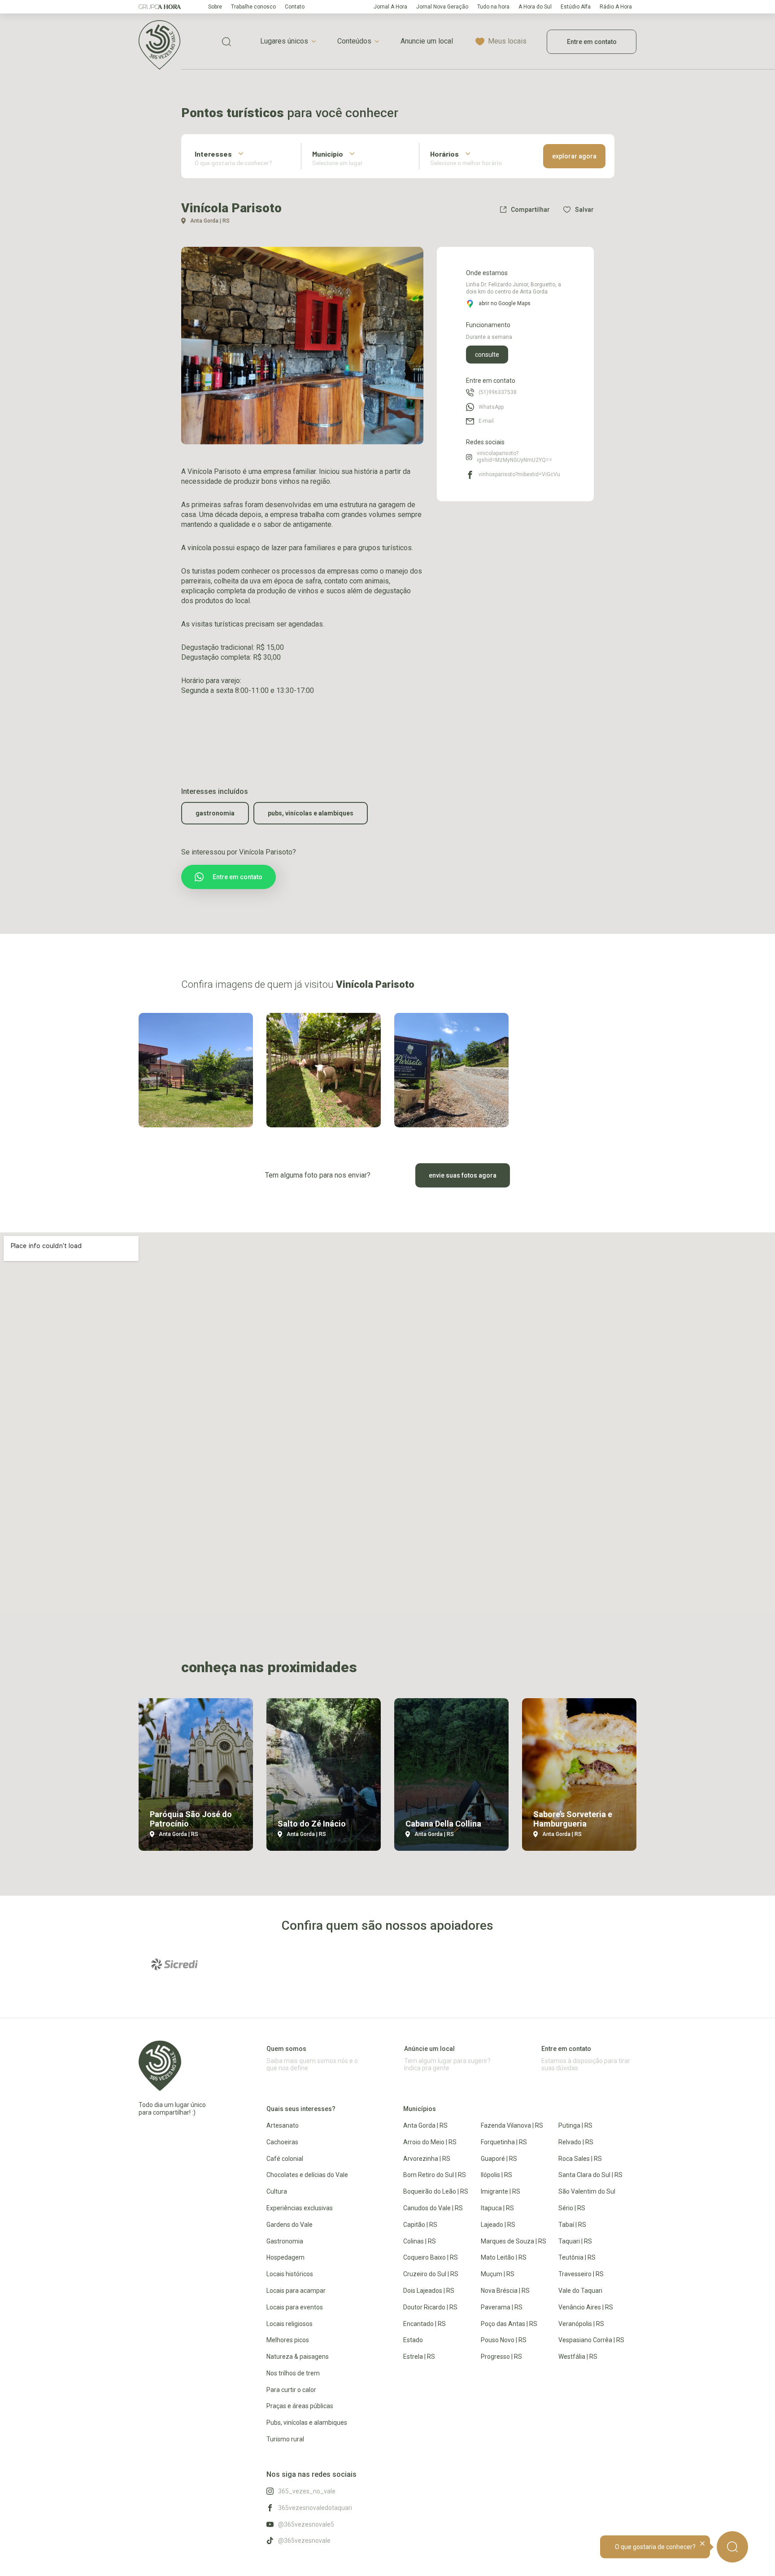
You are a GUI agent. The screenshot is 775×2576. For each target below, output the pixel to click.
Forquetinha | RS (504, 2142)
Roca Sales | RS (580, 2159)
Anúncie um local (429, 2049)
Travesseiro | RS (581, 2274)
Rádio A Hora (616, 7)
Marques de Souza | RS (514, 2241)
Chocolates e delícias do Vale (307, 2175)
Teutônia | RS (577, 2257)
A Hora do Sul (535, 7)
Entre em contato (592, 42)
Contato (295, 7)
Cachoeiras (282, 2142)
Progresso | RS (501, 2357)
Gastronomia (215, 813)
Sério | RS (572, 2208)
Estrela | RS (419, 2357)
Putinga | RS (575, 2125)
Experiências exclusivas (300, 2208)
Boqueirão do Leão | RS (436, 2191)
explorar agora (574, 156)
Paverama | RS (502, 2307)
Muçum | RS (498, 2274)
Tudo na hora (493, 7)
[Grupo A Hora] (160, 7)
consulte (487, 355)
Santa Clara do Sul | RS (590, 2175)
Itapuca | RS (497, 2208)
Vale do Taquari (580, 2291)
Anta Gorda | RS (425, 2125)
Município (328, 154)
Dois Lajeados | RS (429, 2291)
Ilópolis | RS (496, 2175)
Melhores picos (288, 2340)
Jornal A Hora (390, 7)
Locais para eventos (295, 2307)
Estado (413, 2340)
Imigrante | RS (501, 2191)
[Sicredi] (174, 1964)
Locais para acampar (296, 2291)
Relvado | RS (576, 2142)
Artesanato (283, 2125)
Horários (444, 154)
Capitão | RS (420, 2225)
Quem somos (286, 2049)
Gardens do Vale (290, 2225)
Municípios (420, 2109)
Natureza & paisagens (298, 2357)
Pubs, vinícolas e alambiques (311, 813)
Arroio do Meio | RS (430, 2142)
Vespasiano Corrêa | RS (591, 2340)
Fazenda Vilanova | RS (512, 2125)
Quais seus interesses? (301, 2109)
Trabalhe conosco (253, 7)
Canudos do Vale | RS (433, 2208)
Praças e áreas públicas (300, 2406)
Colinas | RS (420, 2241)
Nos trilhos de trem (293, 2373)
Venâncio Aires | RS (586, 2307)
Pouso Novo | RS (504, 2340)
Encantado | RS (425, 2324)
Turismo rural (285, 2439)
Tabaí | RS (572, 2225)
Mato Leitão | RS (504, 2257)
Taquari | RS (575, 2241)
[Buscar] (732, 2547)
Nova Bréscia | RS (505, 2291)
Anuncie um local (427, 41)
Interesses (213, 154)
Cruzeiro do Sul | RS (431, 2274)
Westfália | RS (578, 2357)
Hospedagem (285, 2257)
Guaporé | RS (499, 2159)
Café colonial (285, 2159)
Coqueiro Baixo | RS (431, 2257)
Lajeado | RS (498, 2225)
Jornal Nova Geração (442, 7)
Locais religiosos (290, 2324)
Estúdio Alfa (576, 7)
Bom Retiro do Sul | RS (435, 2175)
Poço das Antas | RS (509, 2324)
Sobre (215, 7)
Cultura (277, 2191)
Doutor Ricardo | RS (430, 2307)
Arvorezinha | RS (427, 2159)
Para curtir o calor (291, 2390)
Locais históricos (290, 2274)
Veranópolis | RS (581, 2324)
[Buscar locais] (226, 42)
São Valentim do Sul (587, 2191)
